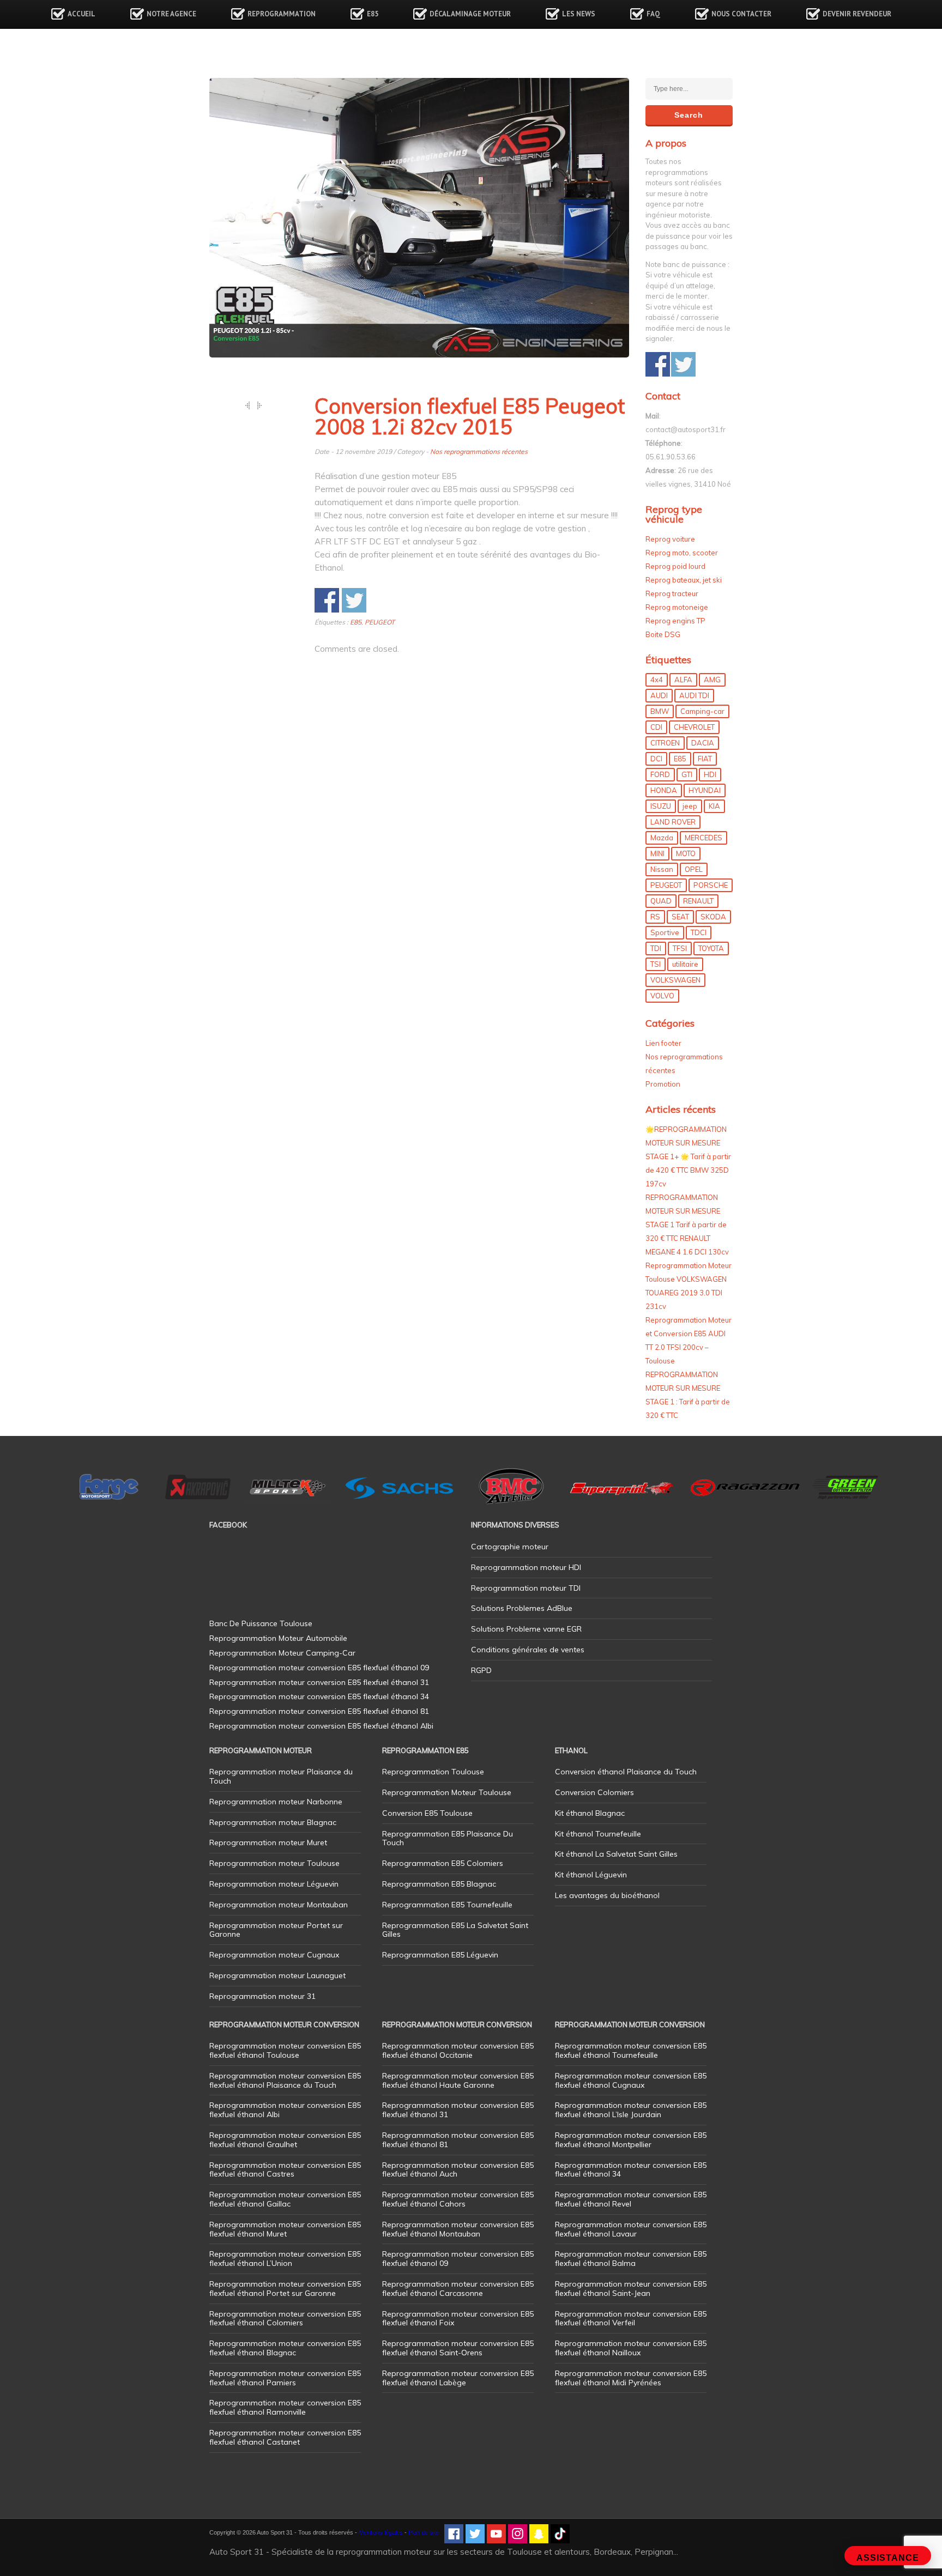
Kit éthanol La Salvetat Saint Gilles (616, 1854)
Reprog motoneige (677, 607)
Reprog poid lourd (675, 566)
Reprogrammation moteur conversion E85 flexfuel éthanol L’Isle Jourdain (631, 2110)
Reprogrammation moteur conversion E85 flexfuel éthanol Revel (631, 2199)
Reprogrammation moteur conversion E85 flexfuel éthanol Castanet (285, 2437)
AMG (712, 680)
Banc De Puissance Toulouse (261, 1623)
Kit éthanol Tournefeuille (598, 1834)
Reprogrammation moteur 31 (262, 1996)
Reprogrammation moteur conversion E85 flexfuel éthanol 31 (458, 2110)
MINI (657, 853)
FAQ (653, 14)
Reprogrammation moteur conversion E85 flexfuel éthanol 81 (458, 2140)
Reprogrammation (282, 14)
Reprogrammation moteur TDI (526, 1588)
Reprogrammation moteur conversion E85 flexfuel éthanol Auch (458, 2170)
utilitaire (685, 964)
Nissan (662, 869)
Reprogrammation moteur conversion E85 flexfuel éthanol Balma (631, 2259)
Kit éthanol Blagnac (590, 1813)
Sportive (665, 932)
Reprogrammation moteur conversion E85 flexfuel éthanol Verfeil (631, 2319)
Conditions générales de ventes (528, 1650)
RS (655, 917)
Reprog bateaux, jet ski (684, 580)
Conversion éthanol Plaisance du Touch (626, 1772)
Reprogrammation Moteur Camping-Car (282, 1653)
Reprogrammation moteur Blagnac (273, 1822)
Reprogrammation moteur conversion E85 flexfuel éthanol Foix (458, 2319)
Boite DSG (663, 634)
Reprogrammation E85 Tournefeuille (447, 1905)
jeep (690, 806)
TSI (656, 964)
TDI (656, 948)
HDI (710, 774)
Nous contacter (741, 14)
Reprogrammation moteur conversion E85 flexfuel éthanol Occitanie (458, 2050)
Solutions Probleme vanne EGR (526, 1629)
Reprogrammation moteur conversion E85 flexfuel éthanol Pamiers (285, 2378)
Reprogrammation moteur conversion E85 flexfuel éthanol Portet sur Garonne (285, 2289)
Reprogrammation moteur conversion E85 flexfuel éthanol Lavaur (631, 2229)
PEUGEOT (380, 622)
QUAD (661, 901)
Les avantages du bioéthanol (607, 1895)
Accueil (81, 14)
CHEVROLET (694, 727)
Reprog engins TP (675, 621)
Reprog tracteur (672, 593)
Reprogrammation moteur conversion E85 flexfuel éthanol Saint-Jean (631, 2289)
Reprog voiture (670, 539)
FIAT (705, 759)
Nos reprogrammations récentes (479, 451)
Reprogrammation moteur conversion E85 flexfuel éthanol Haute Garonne (458, 2080)
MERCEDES (704, 838)
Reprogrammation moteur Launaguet (277, 1975)
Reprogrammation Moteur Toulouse (447, 1792)
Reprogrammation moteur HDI (526, 1567)
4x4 (657, 680)
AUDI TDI (694, 695)
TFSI (680, 948)
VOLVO (662, 996)
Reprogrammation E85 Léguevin (440, 1955)
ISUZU (661, 806)
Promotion (663, 1084)
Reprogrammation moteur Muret (268, 1842)
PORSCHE (711, 885)
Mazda (662, 838)
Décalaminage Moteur (470, 14)
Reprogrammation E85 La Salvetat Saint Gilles (455, 1930)
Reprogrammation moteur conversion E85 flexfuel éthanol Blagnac (285, 2348)
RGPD (481, 1670)
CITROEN (665, 743)
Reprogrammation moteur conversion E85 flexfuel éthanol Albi (285, 2110)
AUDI (659, 695)
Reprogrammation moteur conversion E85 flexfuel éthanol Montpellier (631, 2140)
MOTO (686, 853)
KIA (714, 806)
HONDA (664, 790)
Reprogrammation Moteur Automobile (278, 1638)
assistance (888, 2558)
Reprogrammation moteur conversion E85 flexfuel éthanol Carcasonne (458, 2289)
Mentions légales (381, 2532)
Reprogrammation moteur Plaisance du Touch (281, 1776)
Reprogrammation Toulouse (433, 1772)
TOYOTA (711, 948)
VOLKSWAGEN (675, 980)
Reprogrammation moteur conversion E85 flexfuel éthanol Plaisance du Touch (285, 2080)
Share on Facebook (327, 600)
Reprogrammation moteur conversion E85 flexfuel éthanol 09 (458, 2259)
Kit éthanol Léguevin (591, 1875)
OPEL (694, 869)
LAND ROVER (673, 822)
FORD (660, 774)
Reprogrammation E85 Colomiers (443, 1863)
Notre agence (171, 14)
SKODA (713, 917)
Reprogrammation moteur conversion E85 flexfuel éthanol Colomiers (285, 2319)
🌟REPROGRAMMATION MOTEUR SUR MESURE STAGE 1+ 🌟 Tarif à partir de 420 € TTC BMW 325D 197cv (688, 1156)
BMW (660, 711)
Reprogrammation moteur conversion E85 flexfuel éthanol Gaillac (285, 2199)
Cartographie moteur (510, 1547)
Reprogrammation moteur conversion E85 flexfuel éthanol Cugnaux (631, 2080)
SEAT (680, 917)
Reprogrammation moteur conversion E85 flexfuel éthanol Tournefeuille (631, 2050)
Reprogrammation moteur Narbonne (276, 1802)
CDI (656, 727)
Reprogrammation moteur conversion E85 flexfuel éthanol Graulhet (285, 2140)
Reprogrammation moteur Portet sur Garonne (276, 1930)
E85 (373, 14)
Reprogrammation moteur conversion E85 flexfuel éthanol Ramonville (285, 2407)
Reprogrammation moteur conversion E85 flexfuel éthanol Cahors (458, 2199)
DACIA (703, 743)
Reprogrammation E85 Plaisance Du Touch (448, 1838)
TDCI (699, 932)
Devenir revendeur (857, 14)
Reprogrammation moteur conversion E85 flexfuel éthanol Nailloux (631, 2348)
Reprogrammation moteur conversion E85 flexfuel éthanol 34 (631, 2170)
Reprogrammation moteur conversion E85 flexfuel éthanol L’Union (285, 2259)
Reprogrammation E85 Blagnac (439, 1884)
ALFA (683, 680)
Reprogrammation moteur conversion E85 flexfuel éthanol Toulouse (285, 2050)
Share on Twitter (354, 600)
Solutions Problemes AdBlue (522, 1608)
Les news (579, 14)
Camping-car (702, 711)
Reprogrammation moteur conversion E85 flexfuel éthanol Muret (285, 2229)
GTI (687, 774)
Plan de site (424, 2532)
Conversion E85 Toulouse (427, 1813)
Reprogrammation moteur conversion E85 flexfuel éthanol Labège (458, 2378)
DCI (656, 759)
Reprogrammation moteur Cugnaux (274, 1955)
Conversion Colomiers (594, 1792)
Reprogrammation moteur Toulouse (274, 1863)
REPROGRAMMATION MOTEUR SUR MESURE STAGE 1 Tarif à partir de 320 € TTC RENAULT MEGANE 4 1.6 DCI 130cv (687, 1225)
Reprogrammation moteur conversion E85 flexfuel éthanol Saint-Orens (458, 2348)
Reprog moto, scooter (682, 553)
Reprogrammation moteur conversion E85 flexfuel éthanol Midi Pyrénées (631, 2378)
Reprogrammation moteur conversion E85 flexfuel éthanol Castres (285, 2170)
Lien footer (663, 1043)
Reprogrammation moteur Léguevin (274, 1884)
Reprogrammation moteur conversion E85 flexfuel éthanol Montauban (458, 2229)
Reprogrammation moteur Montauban (279, 1905)
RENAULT (698, 901)
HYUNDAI (705, 790)
